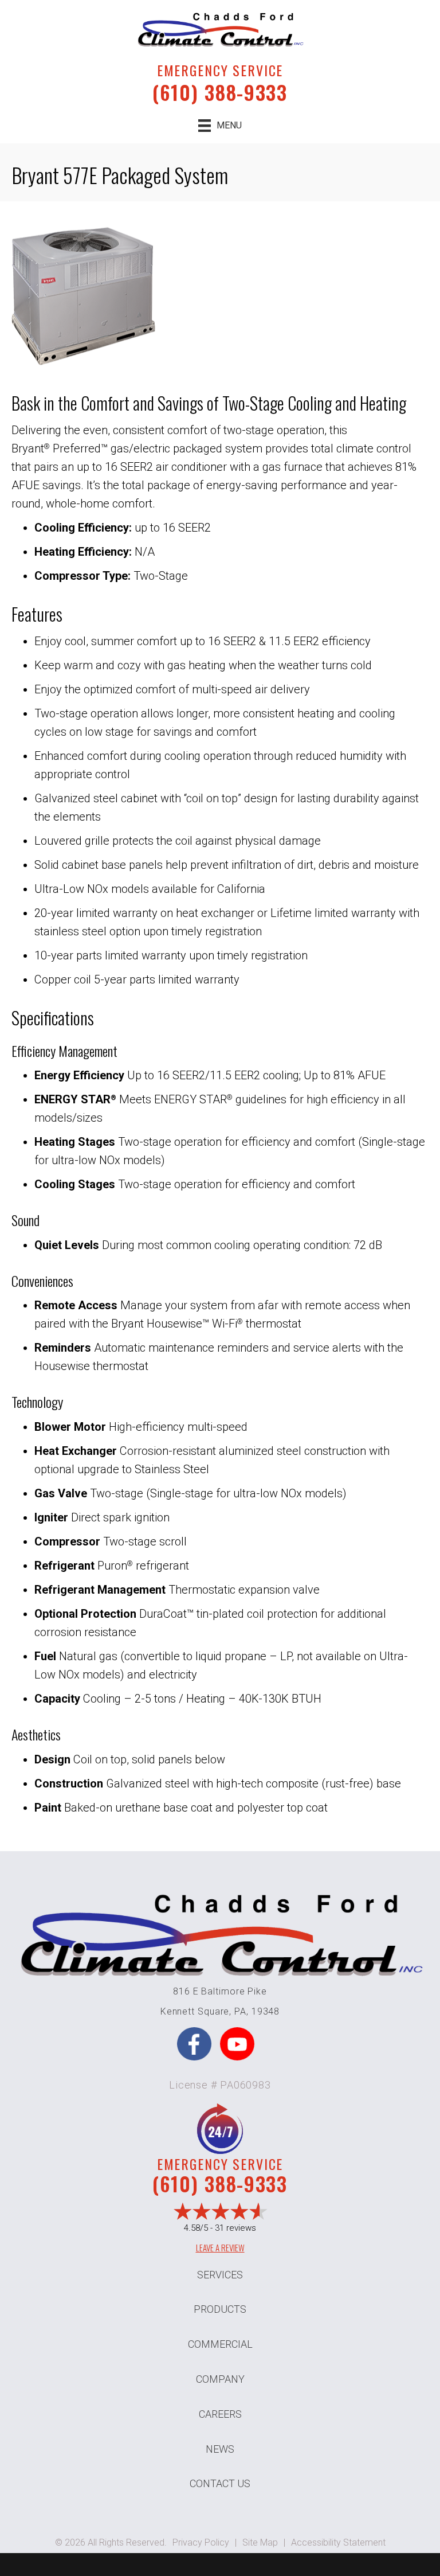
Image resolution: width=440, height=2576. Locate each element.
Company (220, 2379)
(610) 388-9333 (220, 92)
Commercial (220, 2344)
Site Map (260, 2542)
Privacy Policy (201, 2542)
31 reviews (235, 2228)
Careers (220, 2414)
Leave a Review (220, 2247)
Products (220, 2309)
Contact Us (220, 2483)
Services (220, 2275)
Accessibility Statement (338, 2542)
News (220, 2449)
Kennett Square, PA (203, 2011)
